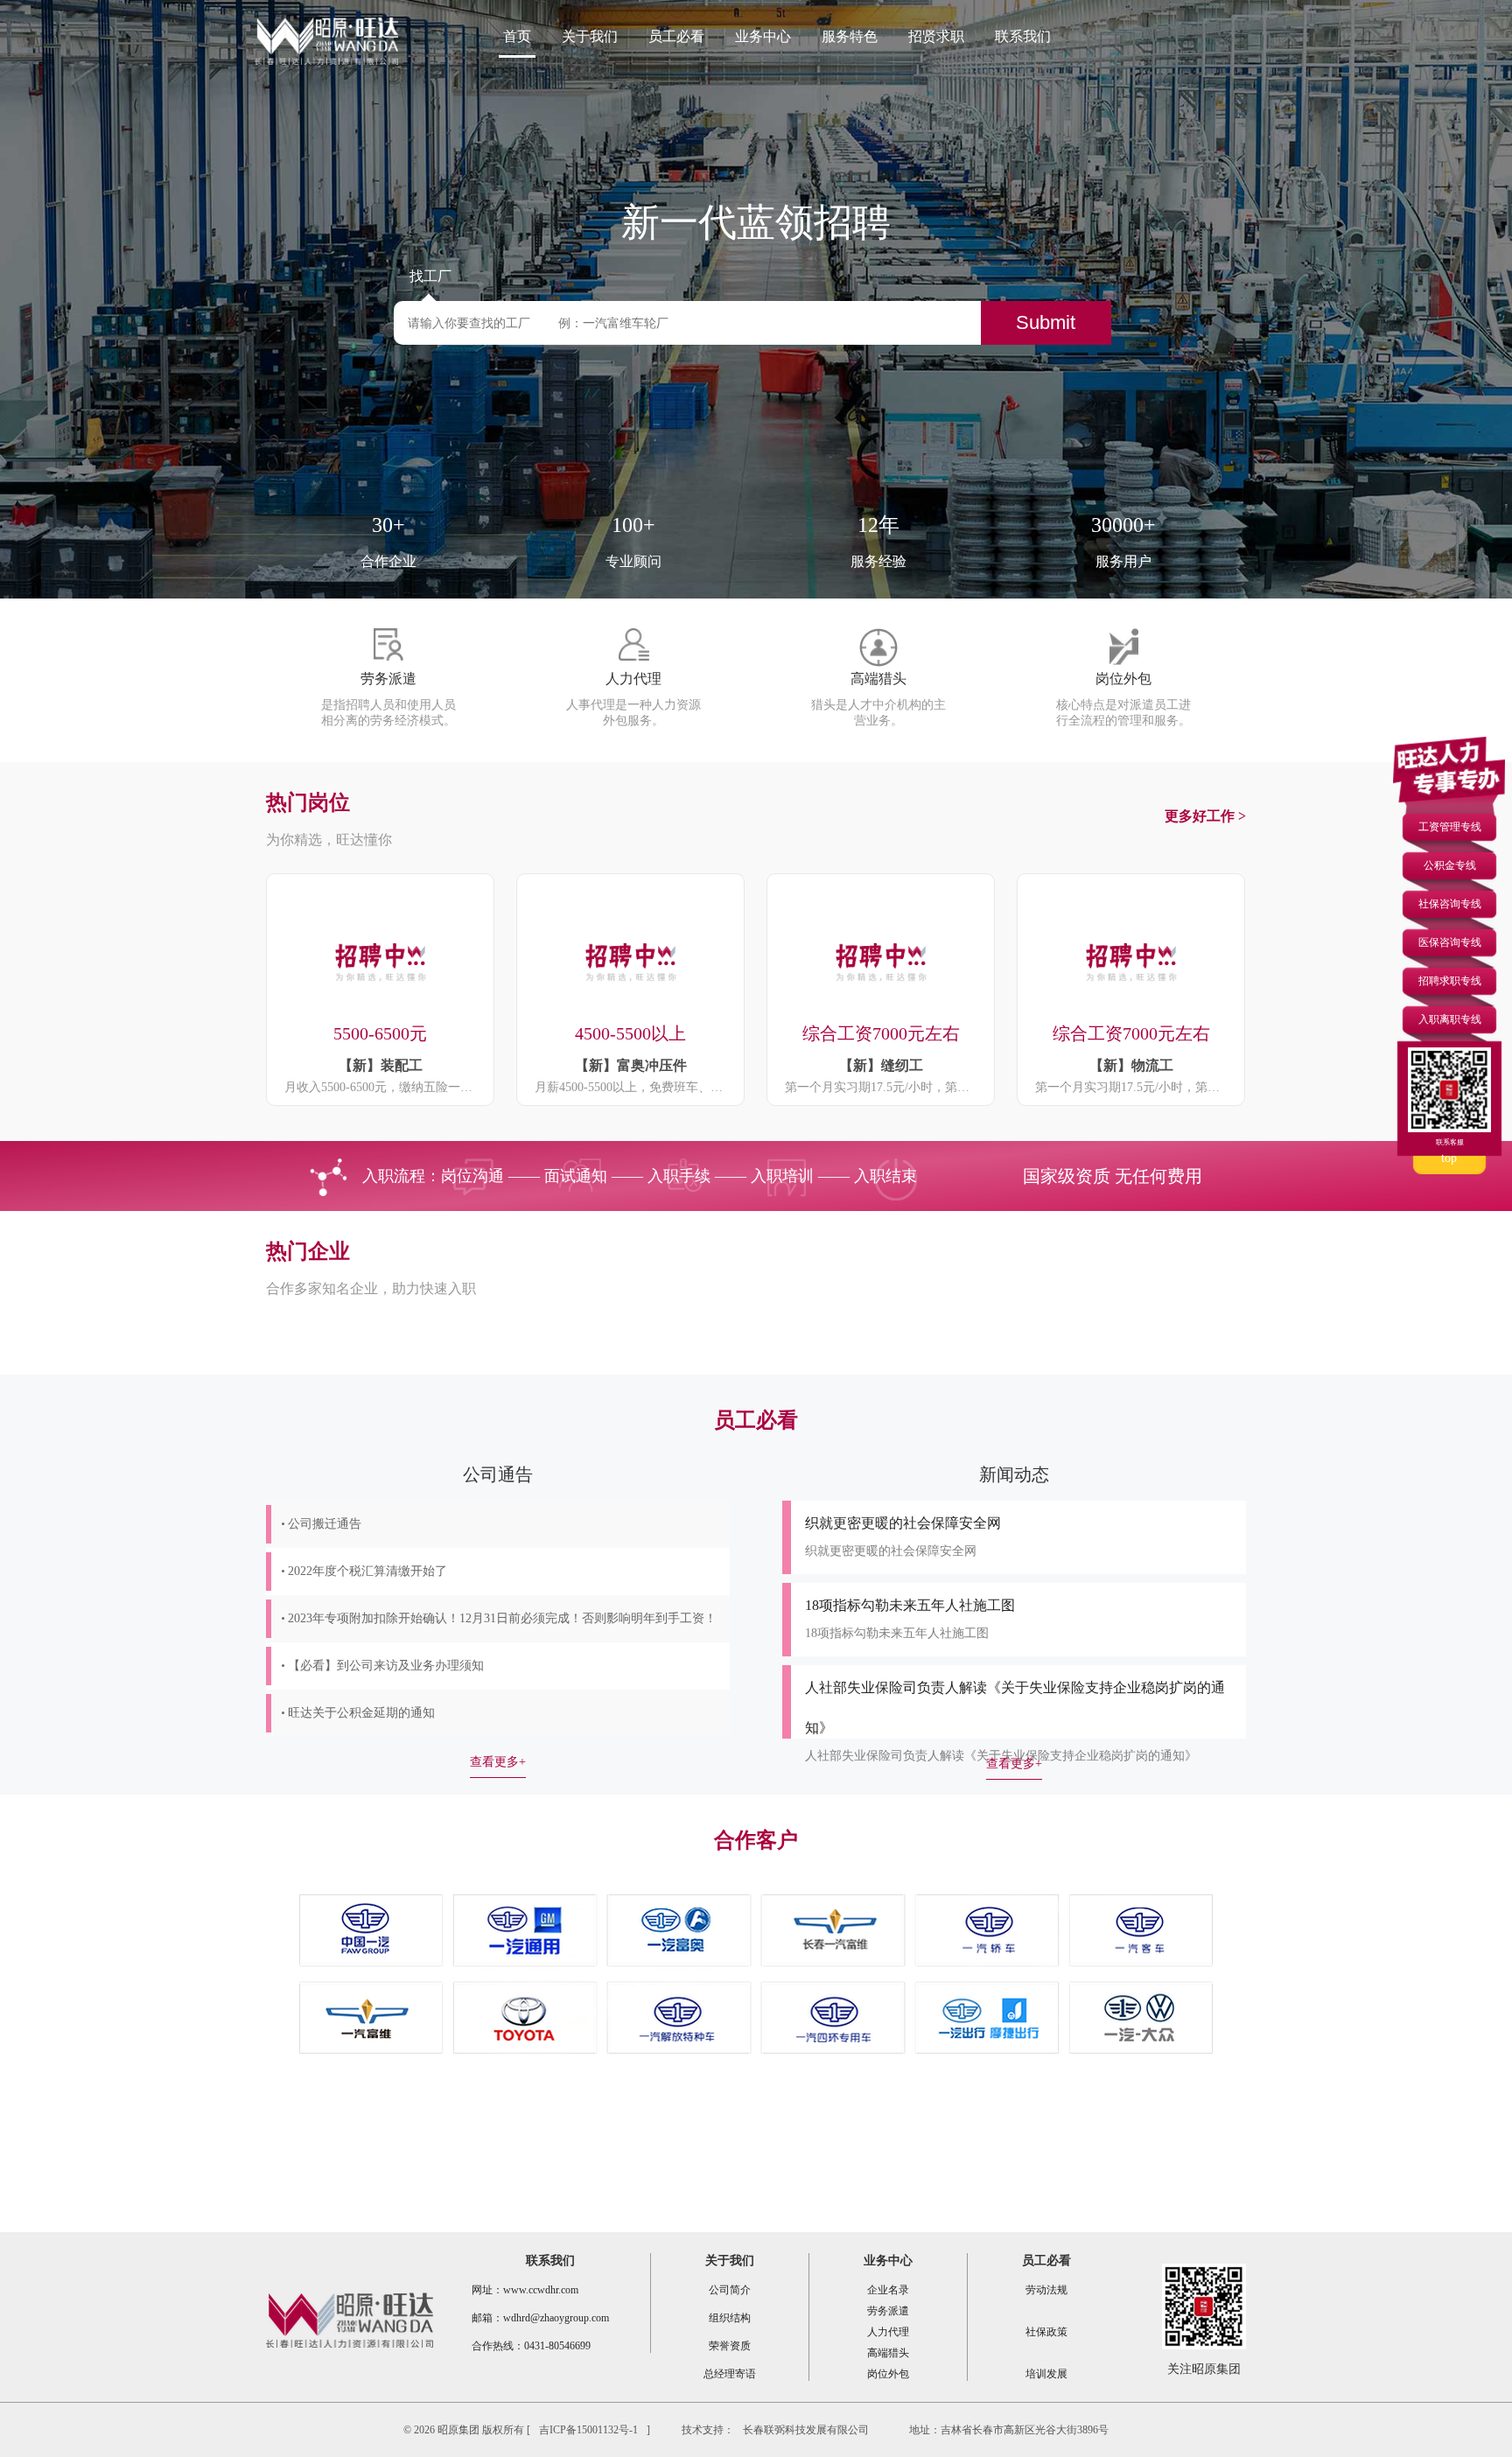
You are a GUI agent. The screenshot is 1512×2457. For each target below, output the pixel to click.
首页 (517, 36)
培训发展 (1046, 2374)
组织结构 (730, 2318)
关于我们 (590, 36)
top (1449, 1158)
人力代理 (888, 2332)
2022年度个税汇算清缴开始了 (367, 1571)
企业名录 (888, 2290)
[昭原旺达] (326, 42)
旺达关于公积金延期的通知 (361, 1713)
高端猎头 (888, 2353)
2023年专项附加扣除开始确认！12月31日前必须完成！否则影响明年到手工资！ (502, 1618)
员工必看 (676, 36)
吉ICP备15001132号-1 (588, 2430)
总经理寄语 (730, 2374)
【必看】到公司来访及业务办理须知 (386, 1666)
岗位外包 (888, 2374)
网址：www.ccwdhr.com (525, 2290)
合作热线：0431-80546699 (531, 2346)
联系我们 (1023, 36)
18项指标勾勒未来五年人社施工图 (910, 1605)
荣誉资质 (730, 2346)
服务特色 (850, 36)
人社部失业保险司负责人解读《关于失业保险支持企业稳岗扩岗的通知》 (1001, 1756)
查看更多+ (498, 1762)
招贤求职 (936, 36)
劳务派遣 (888, 2311)
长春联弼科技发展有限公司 (806, 2430)
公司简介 (730, 2290)
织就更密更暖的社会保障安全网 (903, 1523)
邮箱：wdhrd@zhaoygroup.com (540, 2318)
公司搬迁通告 (325, 1524)
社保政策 (1046, 2332)
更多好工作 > (1205, 816)
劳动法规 (1046, 2290)
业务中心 (763, 36)
